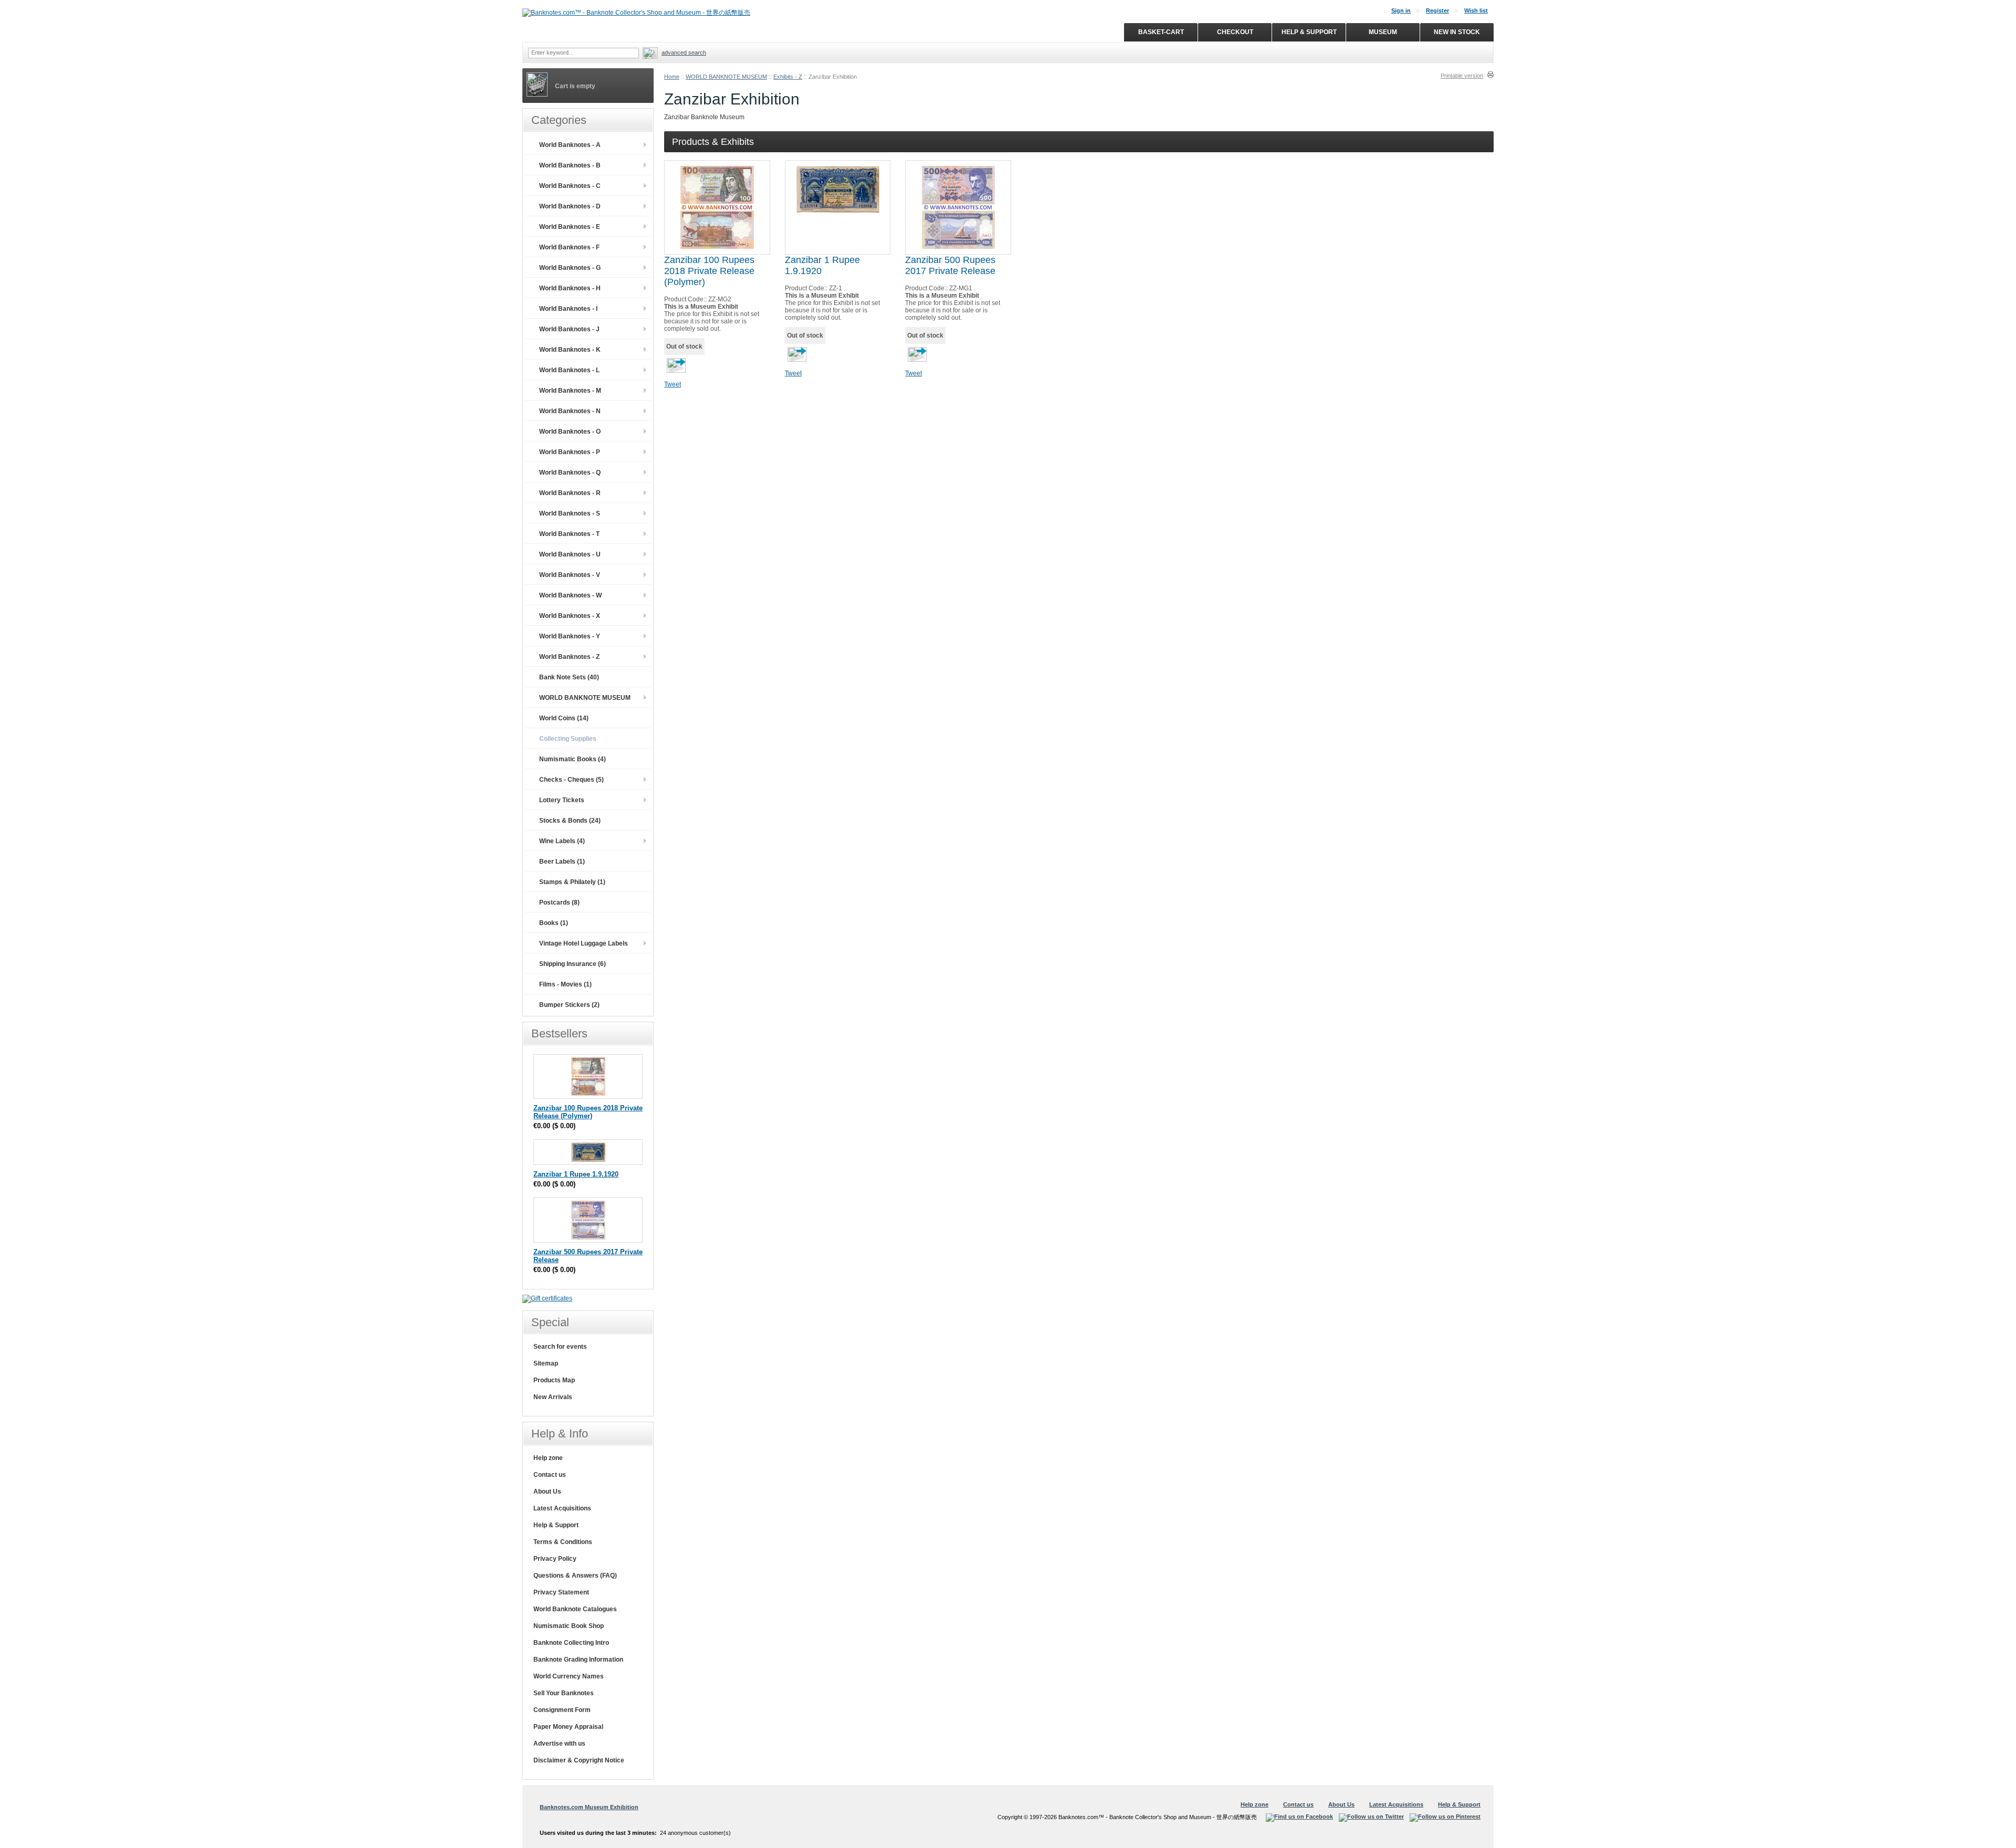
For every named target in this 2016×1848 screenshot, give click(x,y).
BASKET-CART (1161, 32)
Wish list (1476, 10)
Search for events (560, 1347)
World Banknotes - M (570, 391)
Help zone (548, 1458)
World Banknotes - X (570, 616)
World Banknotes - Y (570, 636)
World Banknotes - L (569, 370)
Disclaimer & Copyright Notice (579, 1760)
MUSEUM (1383, 32)
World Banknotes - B (570, 165)
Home (672, 77)
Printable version (1462, 76)
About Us (547, 1492)
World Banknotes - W (570, 595)
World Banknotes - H (570, 288)
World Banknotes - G (570, 268)
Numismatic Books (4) (573, 759)
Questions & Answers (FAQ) (575, 1576)
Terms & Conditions (563, 1542)
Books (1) (554, 923)
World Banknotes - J (569, 329)
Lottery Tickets (562, 800)
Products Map (554, 1380)
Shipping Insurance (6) (573, 964)
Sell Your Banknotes (564, 1693)
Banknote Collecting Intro (571, 1643)
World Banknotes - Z (569, 657)
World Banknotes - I (568, 309)
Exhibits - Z (788, 77)
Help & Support (556, 1525)
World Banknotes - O (570, 432)
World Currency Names (569, 1676)
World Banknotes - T (569, 534)
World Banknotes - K (570, 350)
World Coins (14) (564, 718)
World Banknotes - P (570, 452)
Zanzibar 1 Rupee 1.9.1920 (576, 1174)
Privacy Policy (555, 1559)
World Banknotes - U (570, 554)
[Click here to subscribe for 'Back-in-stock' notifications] (675, 369)
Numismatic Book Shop (569, 1626)
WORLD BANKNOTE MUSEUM (726, 77)
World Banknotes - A (570, 145)
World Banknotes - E (570, 227)
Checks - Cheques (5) (571, 780)
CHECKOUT (1235, 32)
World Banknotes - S (570, 513)
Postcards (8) (559, 902)
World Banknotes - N (570, 411)
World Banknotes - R (570, 493)
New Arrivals (553, 1397)
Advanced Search (684, 52)
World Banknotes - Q (570, 472)
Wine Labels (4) (562, 841)
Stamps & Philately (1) (572, 882)
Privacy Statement (561, 1592)
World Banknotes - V (570, 575)
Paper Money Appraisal (568, 1727)
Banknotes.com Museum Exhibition (589, 1807)
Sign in (1401, 10)
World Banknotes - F (569, 247)
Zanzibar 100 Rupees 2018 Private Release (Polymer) (709, 271)
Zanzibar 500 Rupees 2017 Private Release (950, 265)
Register (1437, 10)
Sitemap (546, 1363)
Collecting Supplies (568, 739)
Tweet (673, 384)
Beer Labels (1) (562, 862)
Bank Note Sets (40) (569, 677)
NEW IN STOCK (1457, 32)
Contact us (550, 1475)
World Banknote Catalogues (575, 1609)
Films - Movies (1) (565, 984)
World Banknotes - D (570, 206)
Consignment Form (562, 1710)
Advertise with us (559, 1744)
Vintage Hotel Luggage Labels (584, 943)
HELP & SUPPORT (1309, 32)
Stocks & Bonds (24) (570, 821)
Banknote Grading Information (578, 1660)
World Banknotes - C (570, 186)
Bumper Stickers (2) (569, 1005)
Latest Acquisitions (562, 1508)
